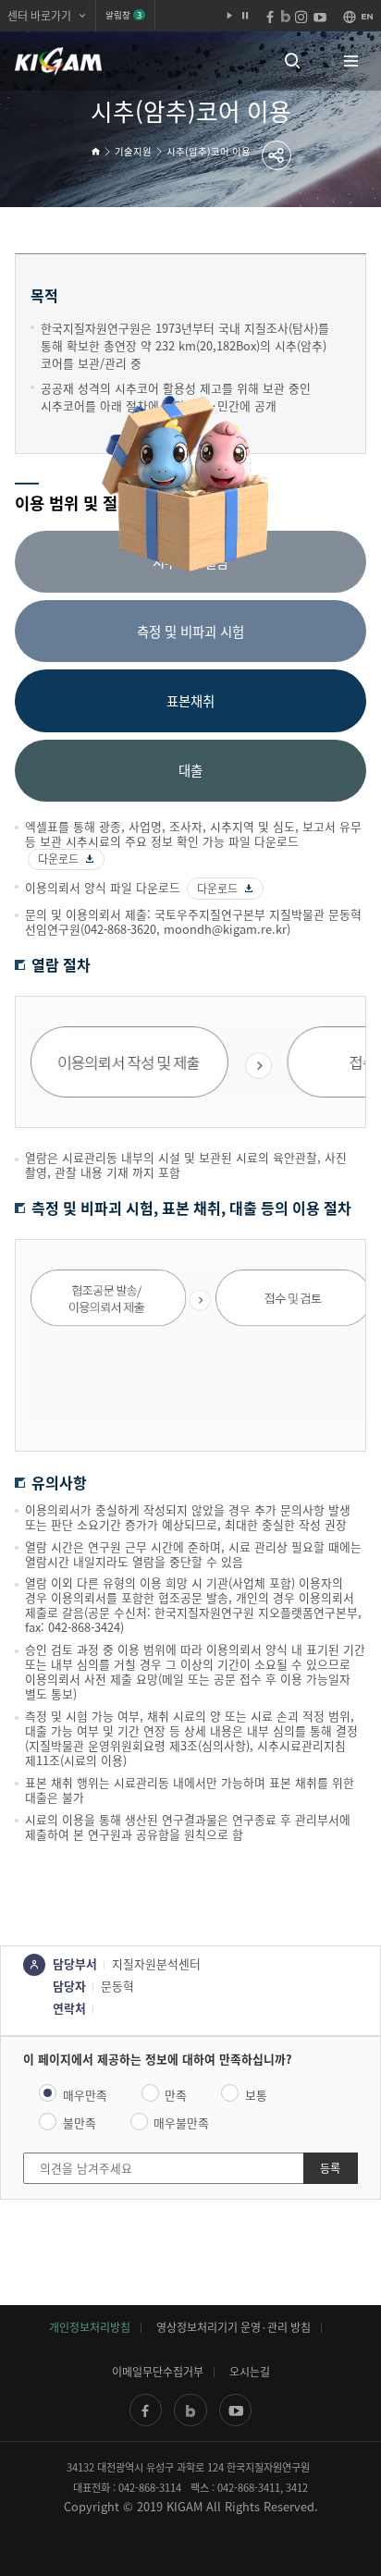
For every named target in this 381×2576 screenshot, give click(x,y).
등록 (330, 2168)
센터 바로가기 (39, 16)
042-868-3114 (150, 2488)
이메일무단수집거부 (158, 2372)
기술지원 (133, 151)
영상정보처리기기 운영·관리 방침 (234, 2327)
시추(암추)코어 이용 (209, 151)
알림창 (123, 15)
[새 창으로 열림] (146, 2410)
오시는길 (250, 2372)
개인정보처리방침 (90, 2327)
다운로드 (58, 859)
